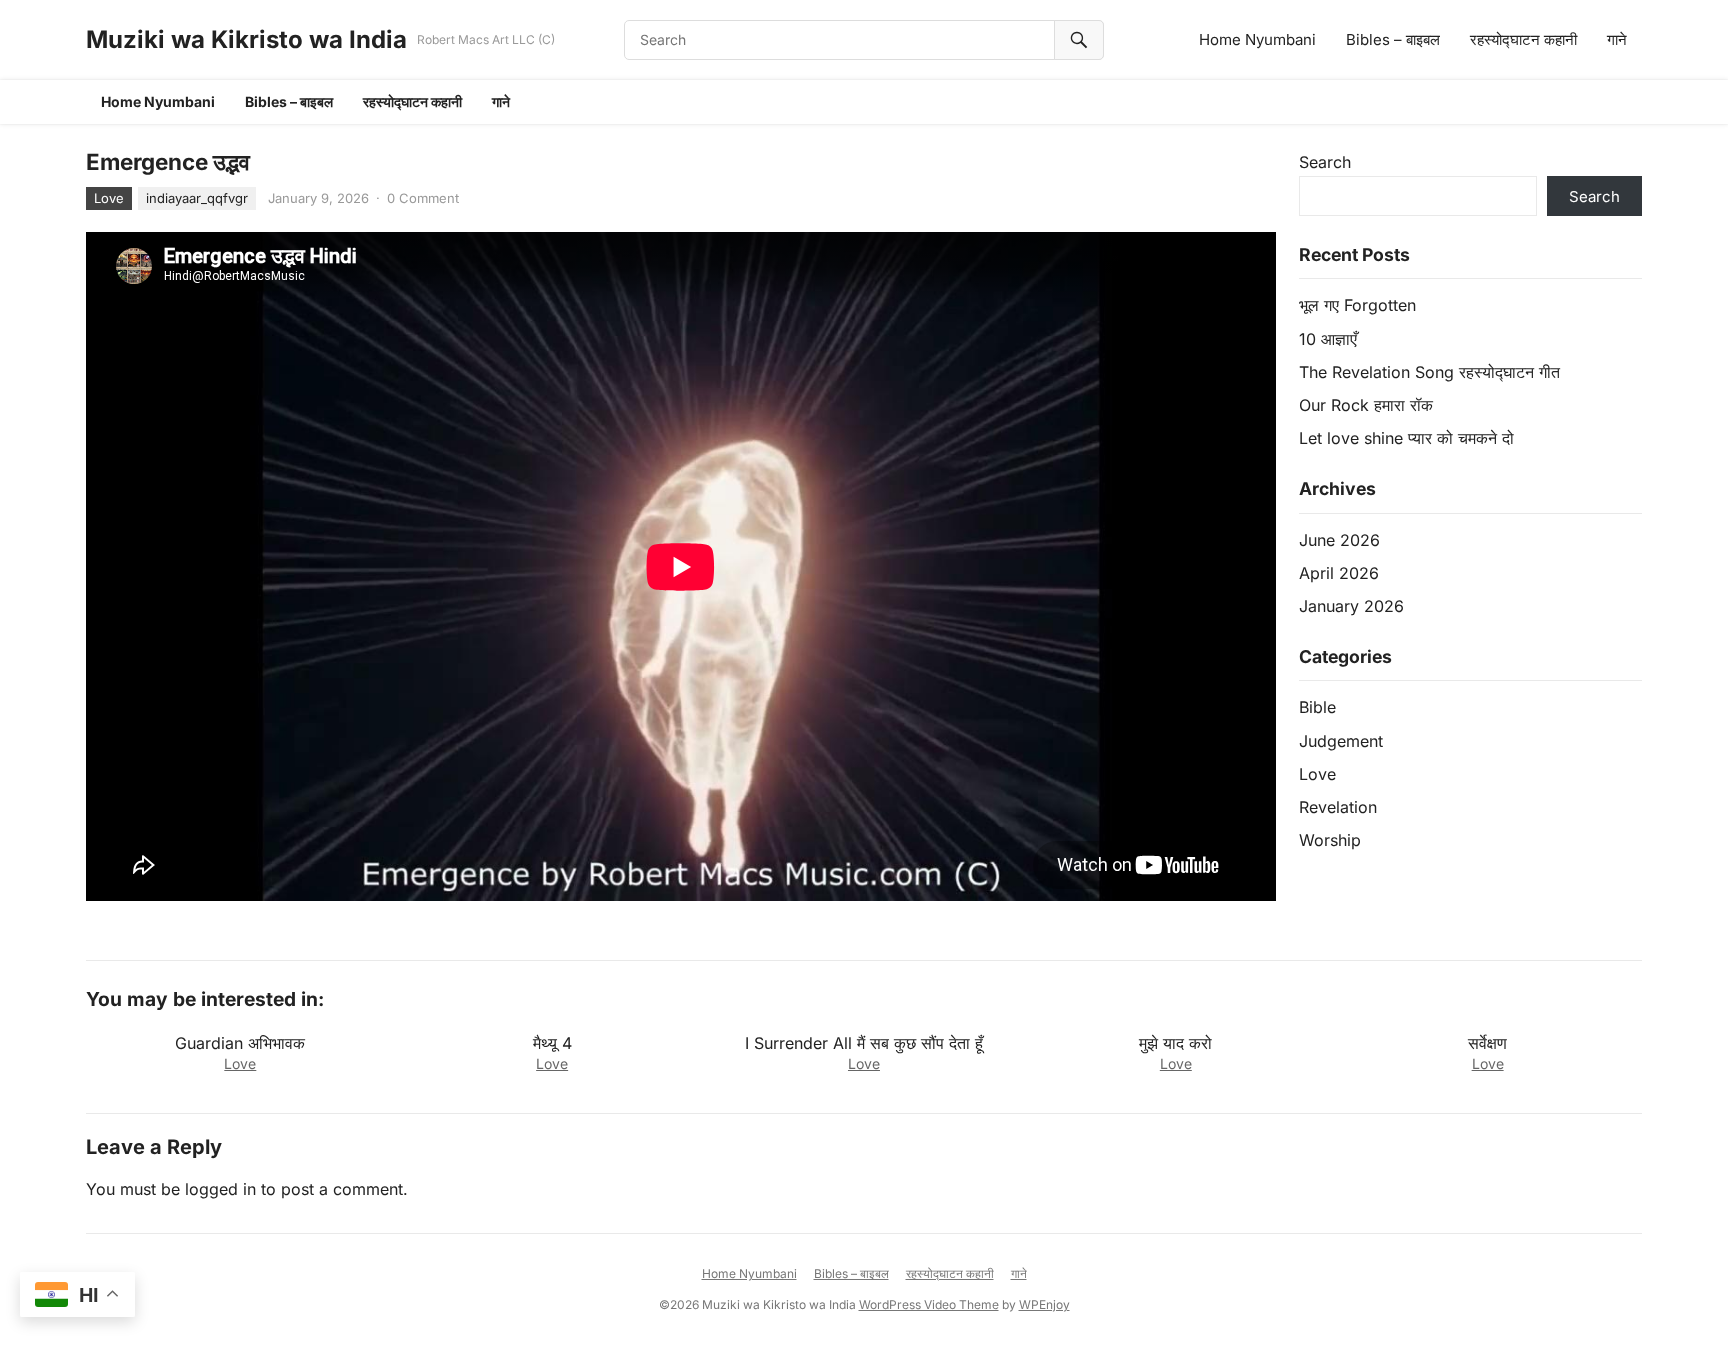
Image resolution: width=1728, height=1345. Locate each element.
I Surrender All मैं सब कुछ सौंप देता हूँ (864, 1043)
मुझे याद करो (1175, 1043)
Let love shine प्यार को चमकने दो (1406, 438)
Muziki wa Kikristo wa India (246, 39)
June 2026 (1339, 540)
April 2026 (1339, 573)
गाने (1617, 39)
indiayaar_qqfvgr (197, 198)
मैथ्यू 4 (552, 1043)
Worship (1330, 840)
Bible (1317, 707)
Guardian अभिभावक (240, 1043)
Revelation (1338, 807)
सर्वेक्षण (1487, 1043)
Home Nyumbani (1257, 39)
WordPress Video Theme (929, 1304)
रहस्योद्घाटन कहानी (1523, 39)
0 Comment (423, 198)
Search (1325, 162)
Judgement (1341, 741)
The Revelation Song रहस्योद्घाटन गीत (1429, 372)
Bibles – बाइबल (1393, 39)
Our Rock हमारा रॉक (1366, 405)
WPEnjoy (1044, 1304)
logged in (220, 1189)
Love (109, 198)
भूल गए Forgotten (1357, 305)
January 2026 (1351, 606)
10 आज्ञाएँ (1328, 339)
